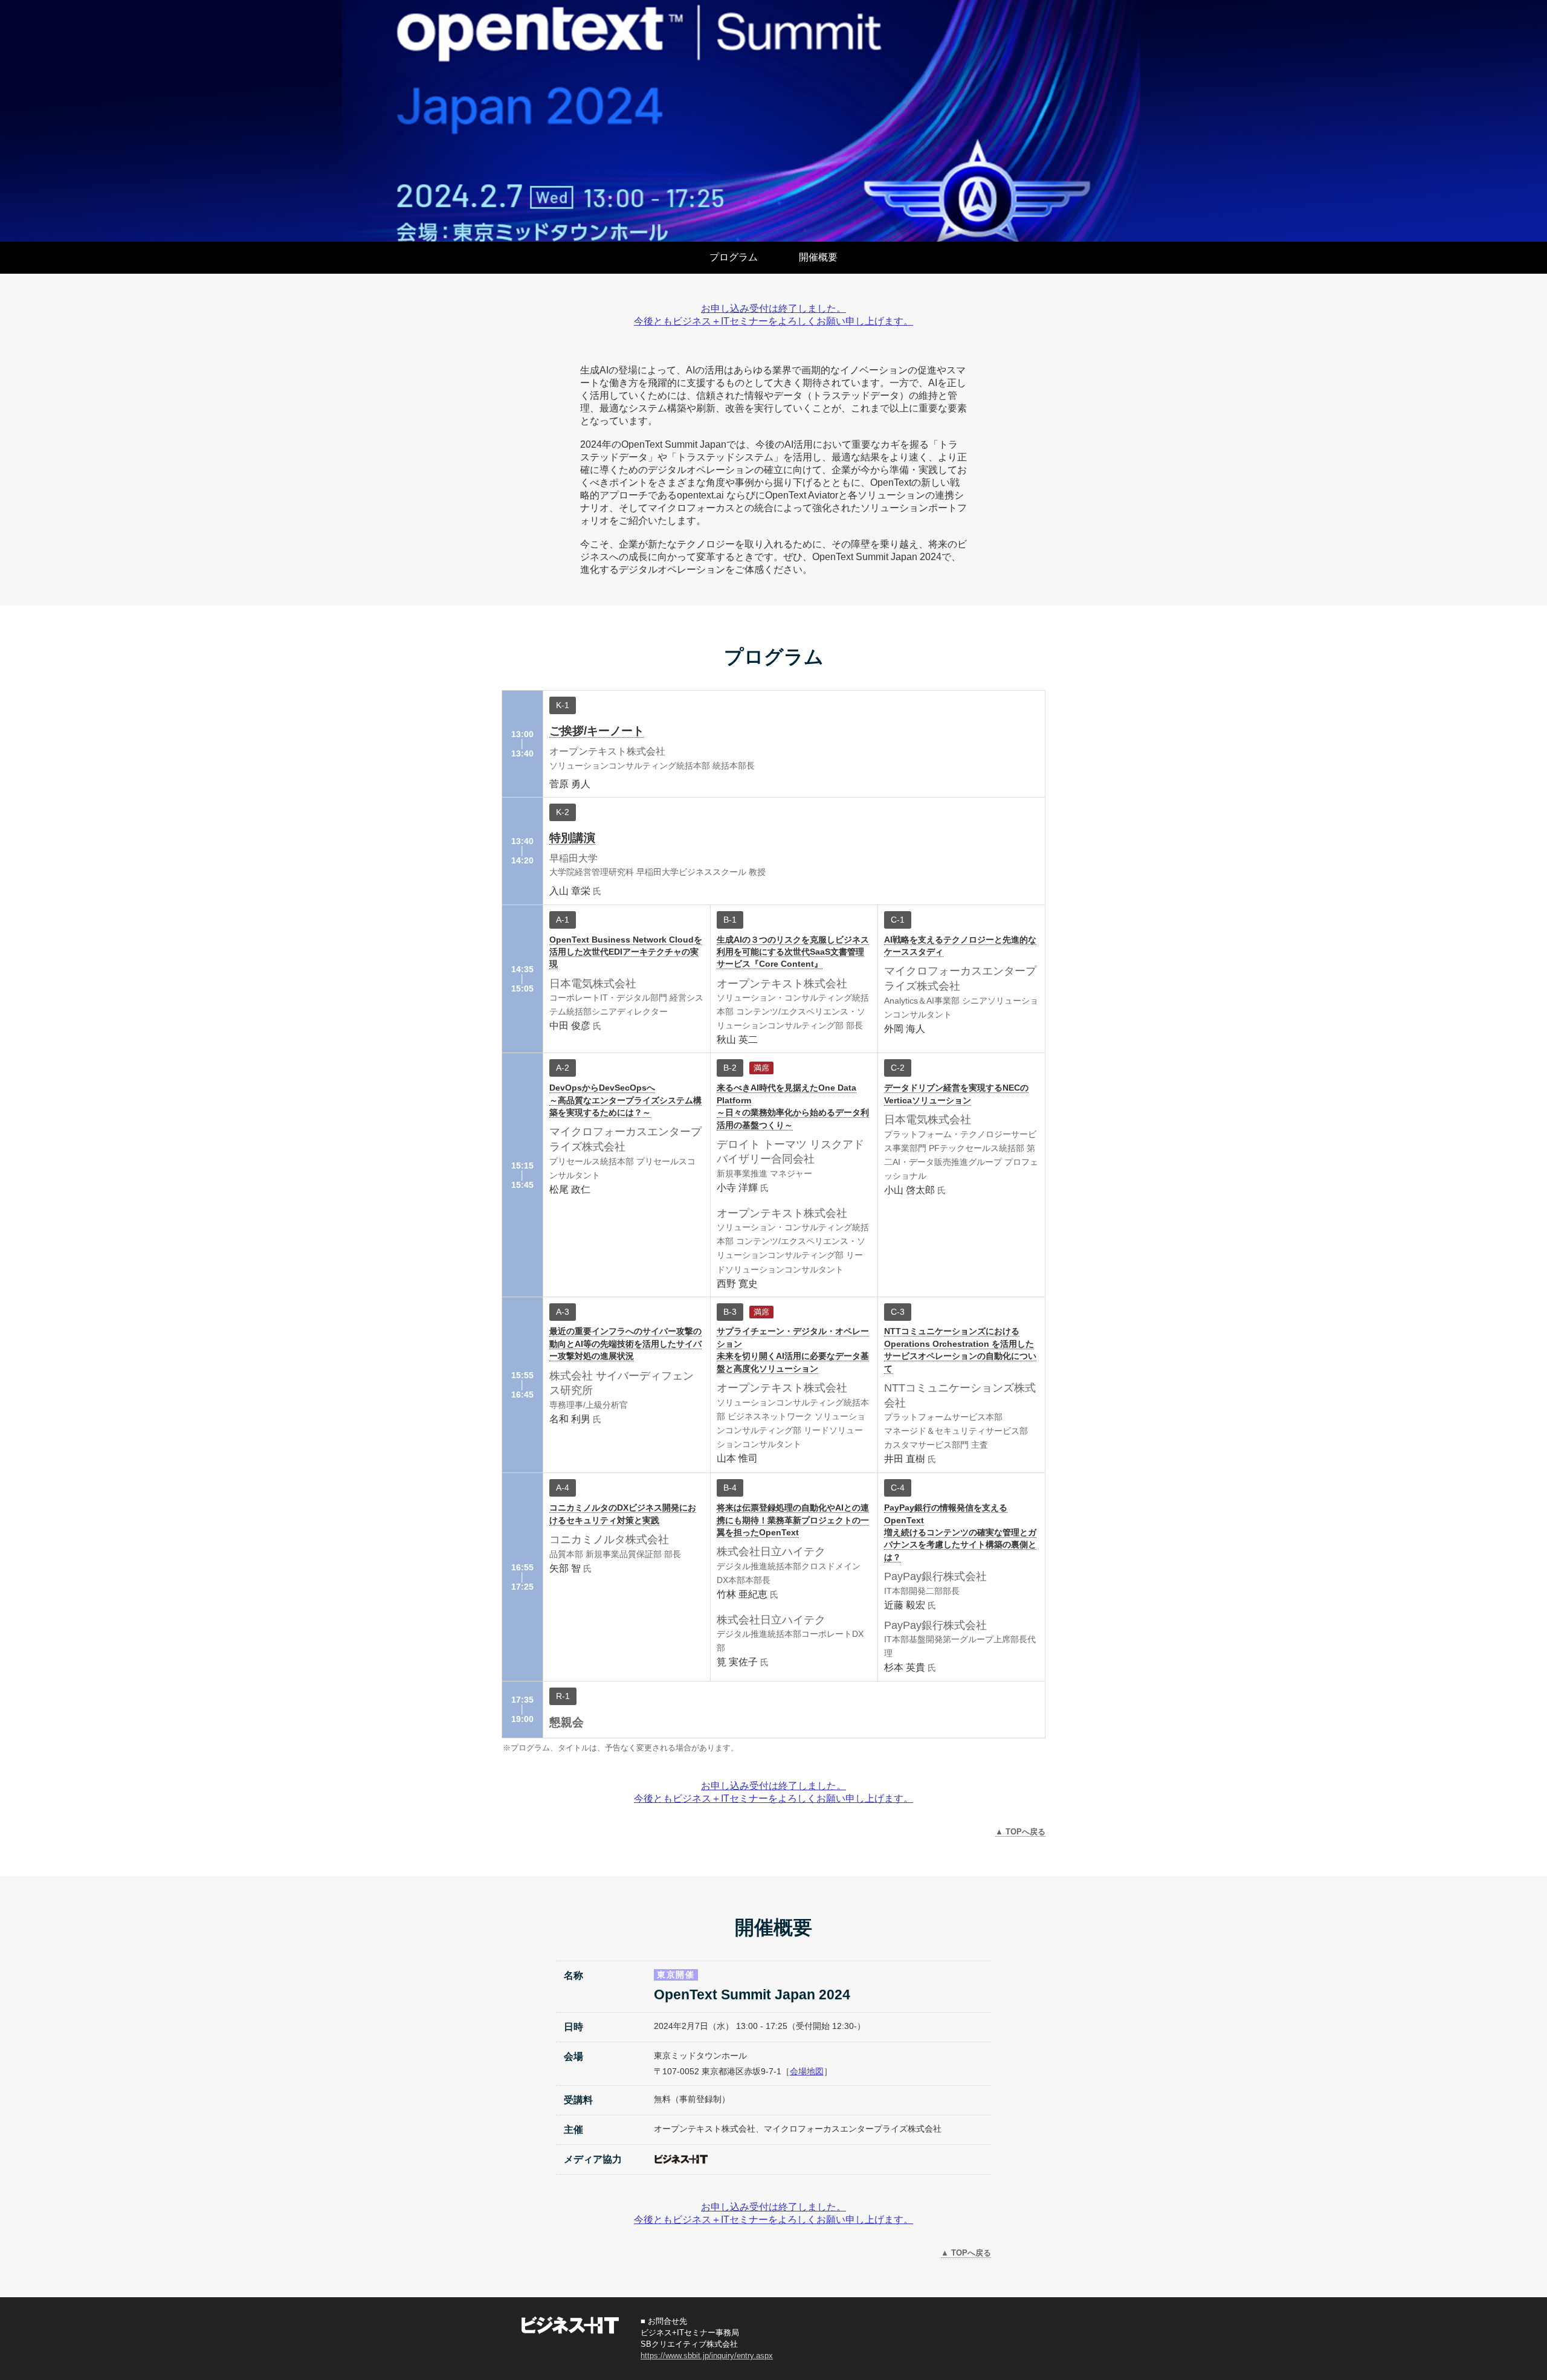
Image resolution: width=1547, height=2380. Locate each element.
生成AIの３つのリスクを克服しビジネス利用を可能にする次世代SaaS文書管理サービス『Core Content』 (793, 952)
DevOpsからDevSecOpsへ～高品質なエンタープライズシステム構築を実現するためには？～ (625, 1100)
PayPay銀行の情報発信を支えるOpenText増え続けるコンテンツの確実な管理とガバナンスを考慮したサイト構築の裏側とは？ (960, 1533)
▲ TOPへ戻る (1020, 1832)
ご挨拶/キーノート (597, 731)
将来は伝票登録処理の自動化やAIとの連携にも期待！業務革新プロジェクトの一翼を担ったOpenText (793, 1520)
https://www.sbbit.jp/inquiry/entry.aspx (707, 2356)
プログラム (734, 257)
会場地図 (807, 2071)
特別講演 (572, 838)
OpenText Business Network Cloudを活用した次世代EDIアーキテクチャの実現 (626, 952)
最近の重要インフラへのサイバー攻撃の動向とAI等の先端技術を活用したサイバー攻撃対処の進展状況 (625, 1344)
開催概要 (818, 257)
